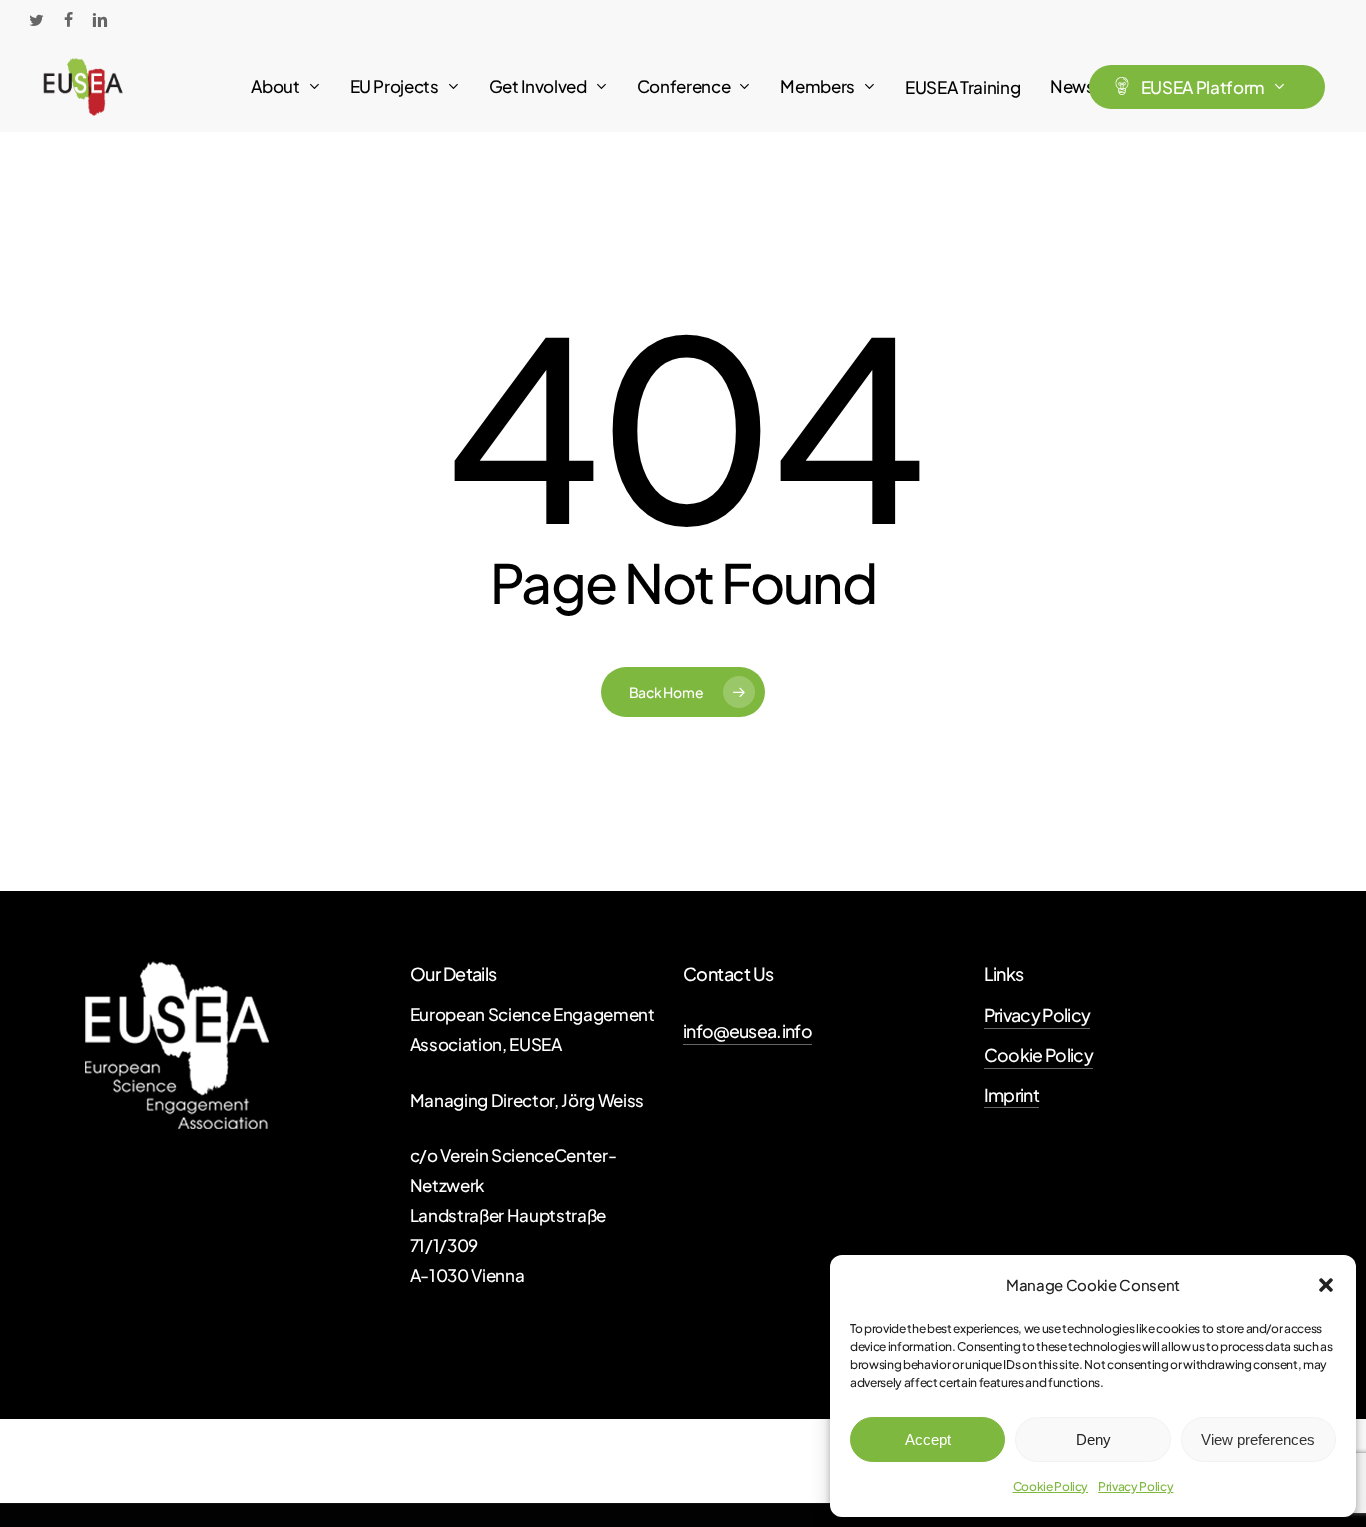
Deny (1093, 1439)
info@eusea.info (747, 1031)
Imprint (1011, 1095)
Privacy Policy (1135, 1486)
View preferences (1258, 1439)
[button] (1326, 1285)
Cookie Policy (1051, 1486)
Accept (928, 1439)
